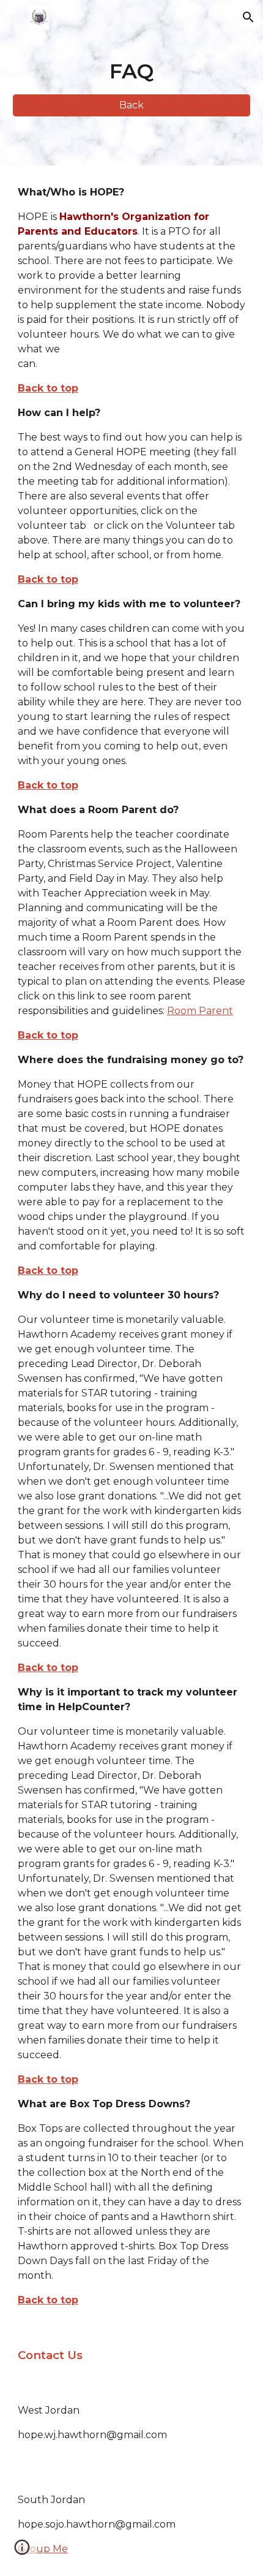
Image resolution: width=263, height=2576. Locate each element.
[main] (132, 72)
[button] (15, 17)
